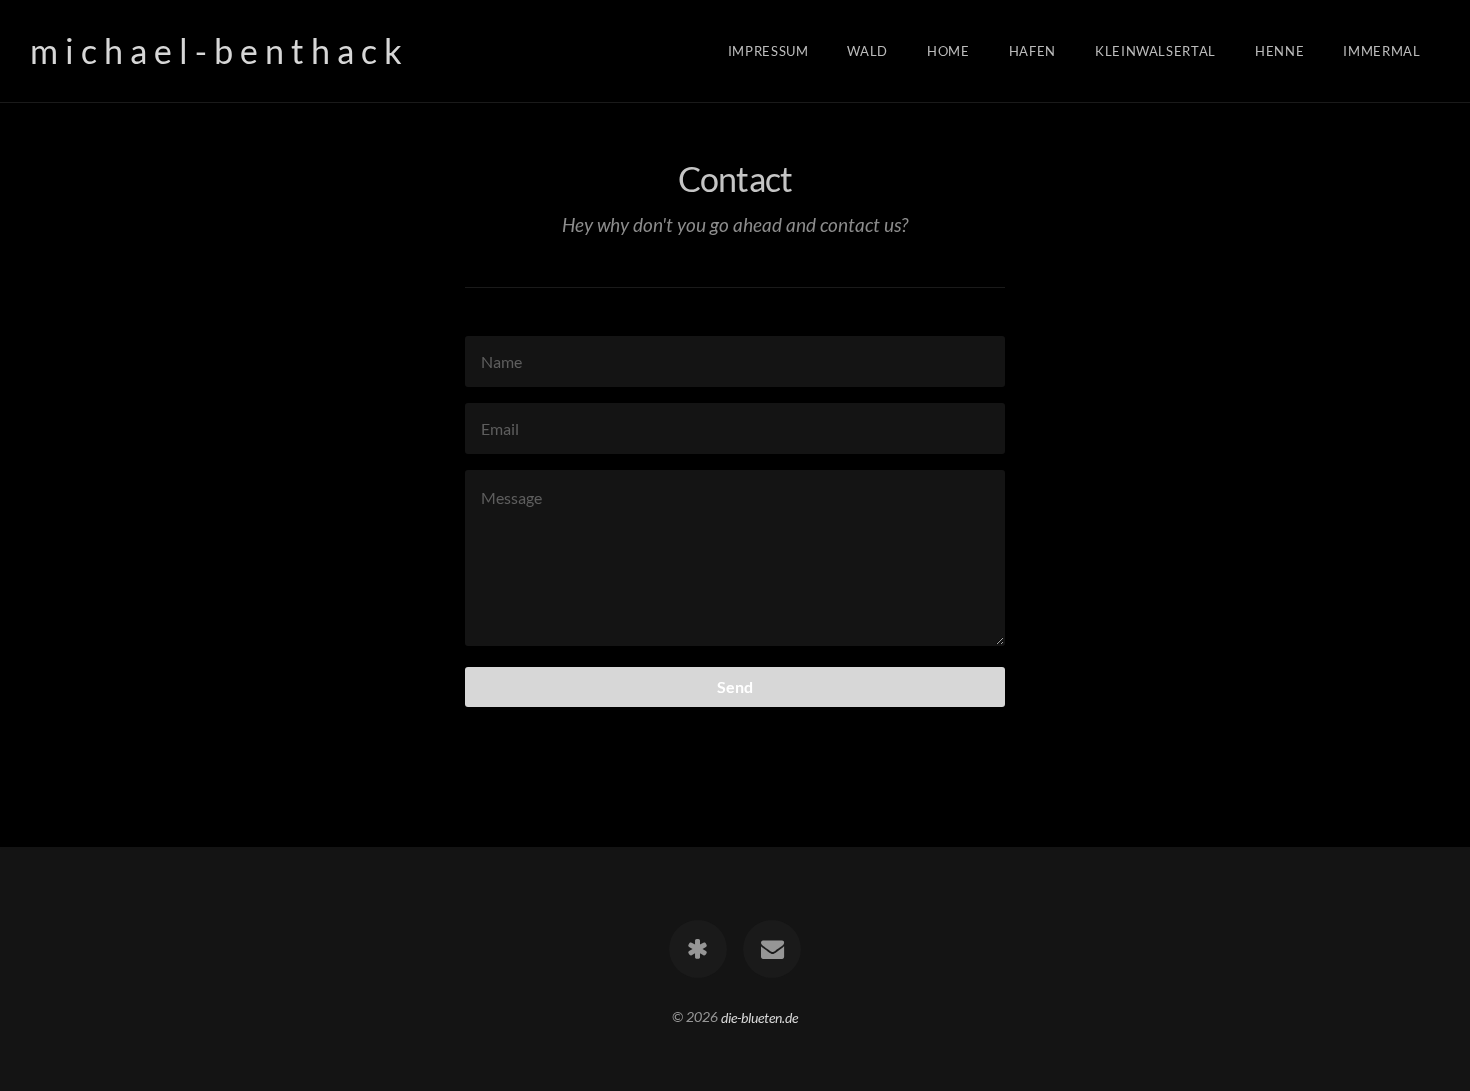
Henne (1279, 51)
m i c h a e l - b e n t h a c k (216, 50)
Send (735, 686)
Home (948, 51)
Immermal (1381, 51)
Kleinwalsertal (1155, 51)
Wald (867, 51)
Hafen (1032, 51)
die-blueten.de (759, 1016)
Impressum (768, 51)
